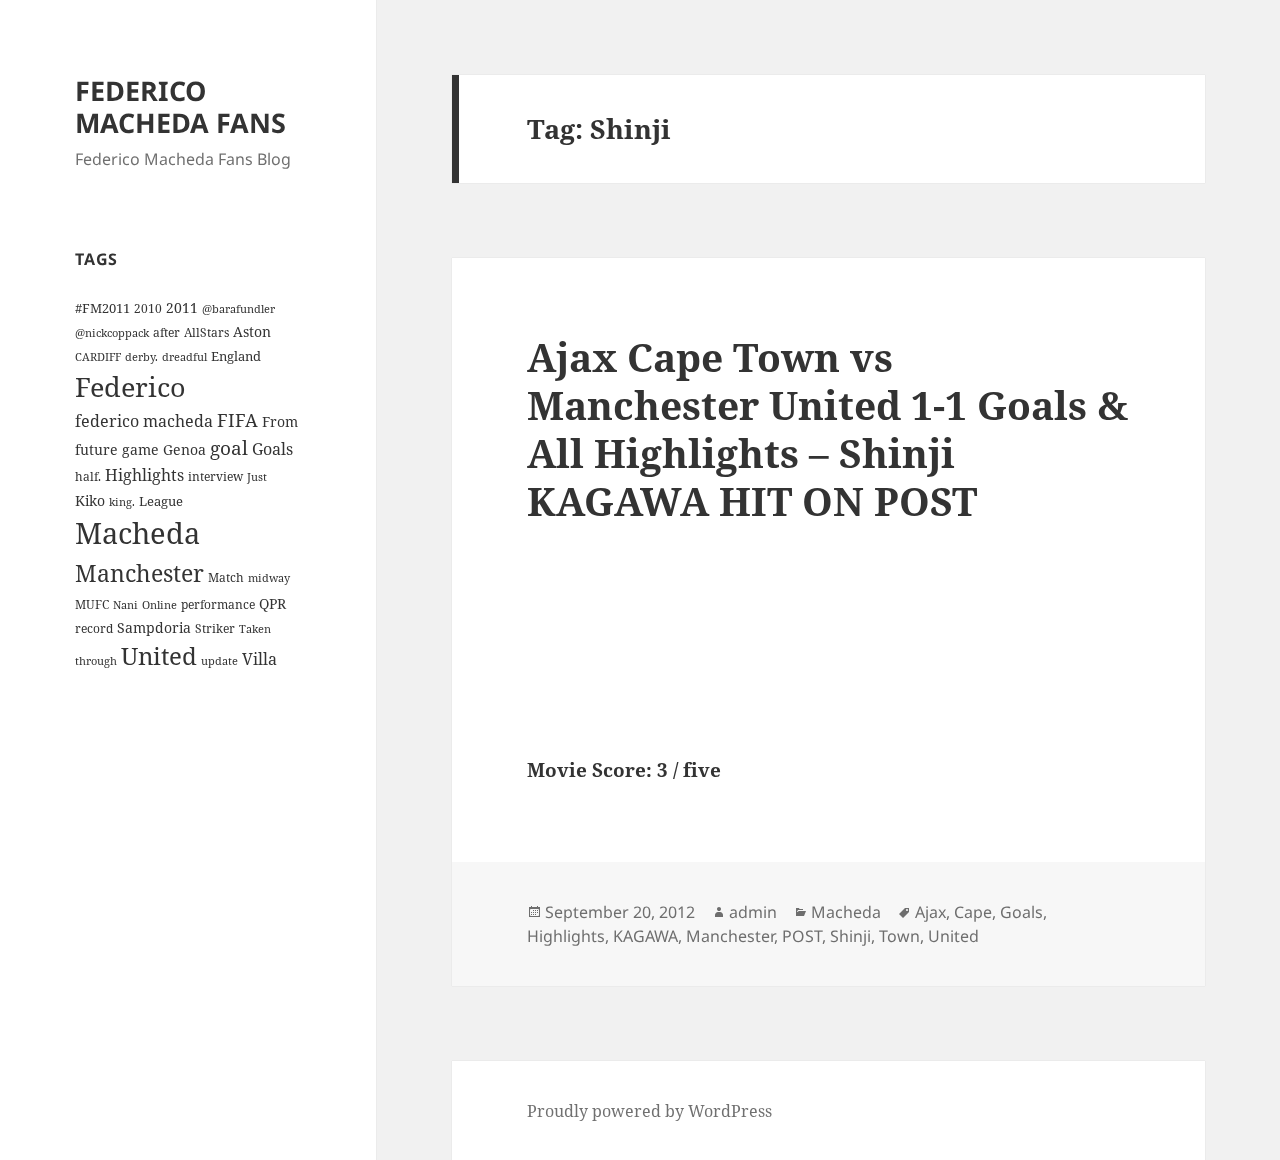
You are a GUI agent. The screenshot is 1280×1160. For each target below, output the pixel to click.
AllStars (206, 332)
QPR (272, 603)
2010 (148, 308)
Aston (252, 331)
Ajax (930, 912)
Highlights (144, 475)
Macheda (137, 533)
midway (269, 578)
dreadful (184, 357)
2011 (182, 307)
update (219, 661)
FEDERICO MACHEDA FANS (180, 106)
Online (159, 605)
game (140, 449)
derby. (141, 357)
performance (218, 604)
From (280, 421)
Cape (973, 912)
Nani (125, 605)
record (94, 628)
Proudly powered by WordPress (649, 1111)
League (161, 501)
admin (753, 912)
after (166, 332)
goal (229, 447)
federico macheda (144, 421)
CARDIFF (98, 357)
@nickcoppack (112, 333)
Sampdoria (154, 627)
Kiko (90, 500)
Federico (130, 386)
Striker (215, 628)
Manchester (139, 573)
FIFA (237, 420)
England (236, 356)
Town (899, 936)
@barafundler (238, 309)
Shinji (850, 936)
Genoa (184, 449)
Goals (272, 449)
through (96, 661)
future (96, 449)
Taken (255, 629)
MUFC (92, 604)
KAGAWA (645, 936)
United (159, 656)
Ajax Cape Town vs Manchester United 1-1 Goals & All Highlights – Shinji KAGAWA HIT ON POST (827, 428)
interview (215, 476)
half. (88, 476)
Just (257, 477)
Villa (259, 659)
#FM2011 (102, 308)
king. (122, 502)
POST (802, 936)
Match (226, 577)
